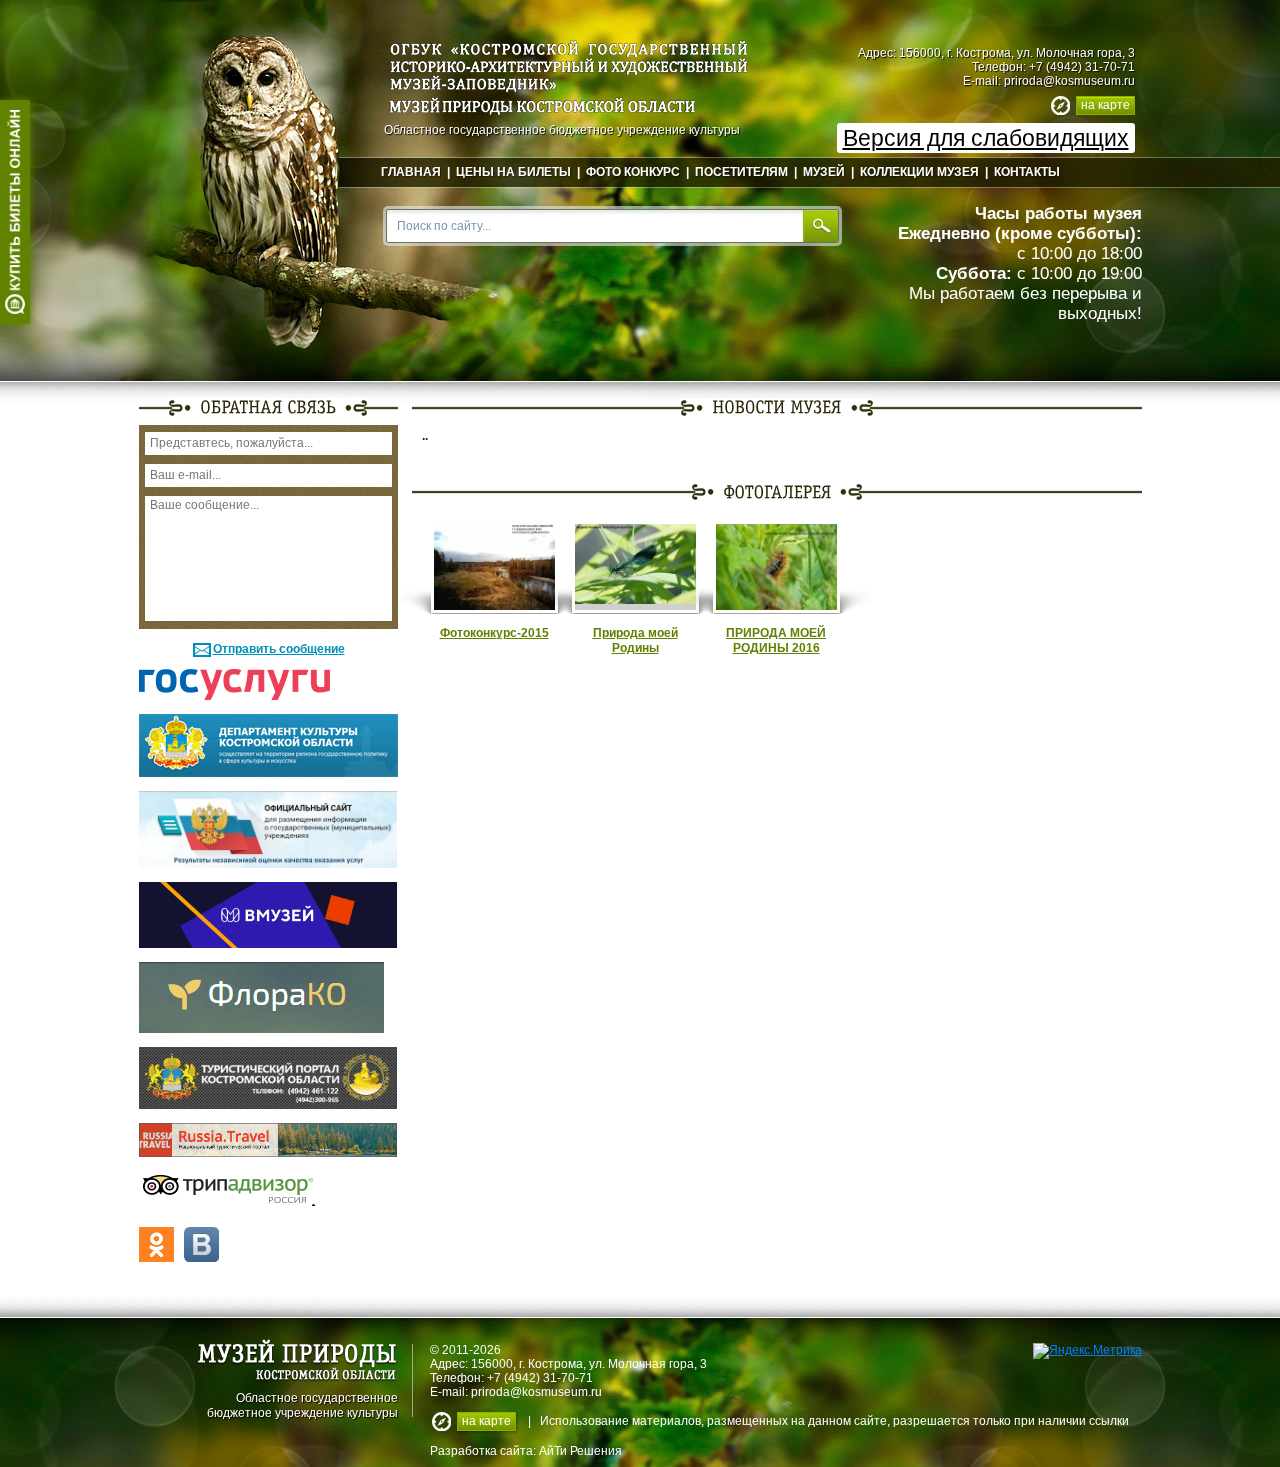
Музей (824, 172)
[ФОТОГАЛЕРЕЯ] (777, 491)
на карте (1105, 105)
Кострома (555, 1364)
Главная (411, 172)
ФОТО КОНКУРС (633, 172)
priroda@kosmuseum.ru (1069, 81)
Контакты (1027, 172)
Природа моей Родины (635, 640)
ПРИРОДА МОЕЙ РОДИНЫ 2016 (776, 640)
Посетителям (741, 172)
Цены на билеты (513, 172)
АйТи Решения (580, 1451)
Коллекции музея (919, 172)
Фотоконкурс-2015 (494, 633)
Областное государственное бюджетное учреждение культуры (302, 1404)
